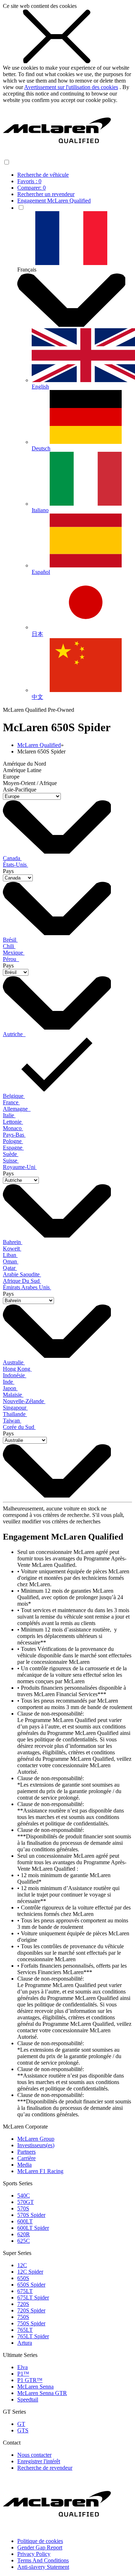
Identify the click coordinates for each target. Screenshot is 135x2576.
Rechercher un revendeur (46, 194)
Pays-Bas (14, 1135)
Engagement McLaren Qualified (54, 201)
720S (23, 2304)
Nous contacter (34, 2455)
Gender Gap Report (40, 2547)
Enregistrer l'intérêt (39, 2461)
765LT (25, 2330)
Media (24, 2165)
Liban (10, 1255)
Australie (14, 1362)
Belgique (14, 1096)
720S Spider (31, 2310)
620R (24, 2234)
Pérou (11, 959)
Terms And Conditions (43, 2560)
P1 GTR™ (30, 2380)
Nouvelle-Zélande (24, 1401)
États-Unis (15, 865)
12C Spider (30, 2272)
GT (21, 2424)
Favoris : (29, 181)
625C (24, 2241)
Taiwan (12, 1421)
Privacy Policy (34, 2554)
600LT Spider (33, 2228)
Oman (11, 1261)
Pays (8, 871)
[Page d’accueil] (57, 155)
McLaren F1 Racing (40, 2171)
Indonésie (15, 1375)
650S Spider (31, 2285)
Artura (25, 2343)
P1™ (23, 2374)
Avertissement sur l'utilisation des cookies (71, 87)
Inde (9, 1382)
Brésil (10, 940)
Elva (22, 2367)
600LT (25, 2221)
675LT (25, 2291)
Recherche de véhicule (43, 175)
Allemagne (17, 1109)
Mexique (14, 953)
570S (23, 2208)
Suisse (11, 1161)
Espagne (13, 1148)
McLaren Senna (35, 2387)
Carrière (26, 2158)
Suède (11, 1154)
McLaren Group (36, 2139)
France (11, 1102)
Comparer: (31, 188)
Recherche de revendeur (45, 2468)
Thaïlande (15, 1414)
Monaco (13, 1128)
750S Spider (31, 2323)
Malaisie (13, 1395)
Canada (12, 858)
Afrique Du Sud (22, 1281)
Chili (9, 946)
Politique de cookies (40, 2541)
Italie (9, 1115)
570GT (26, 2202)
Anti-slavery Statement (43, 2567)
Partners (26, 2152)
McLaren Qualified (39, 745)
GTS (23, 2430)
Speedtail (28, 2399)
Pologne (13, 1141)
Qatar (10, 1268)
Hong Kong (17, 1369)
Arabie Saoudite (22, 1274)
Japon (10, 1388)
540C (24, 2196)
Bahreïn (13, 1242)
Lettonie (13, 1122)
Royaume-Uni (20, 1167)
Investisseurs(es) (36, 2145)
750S (23, 2317)
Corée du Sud (19, 1427)
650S (23, 2278)
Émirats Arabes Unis (27, 1287)
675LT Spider (33, 2297)
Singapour (15, 1408)
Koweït (12, 1248)
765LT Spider (33, 2336)
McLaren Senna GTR (42, 2393)
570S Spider (31, 2215)
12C (22, 2265)
